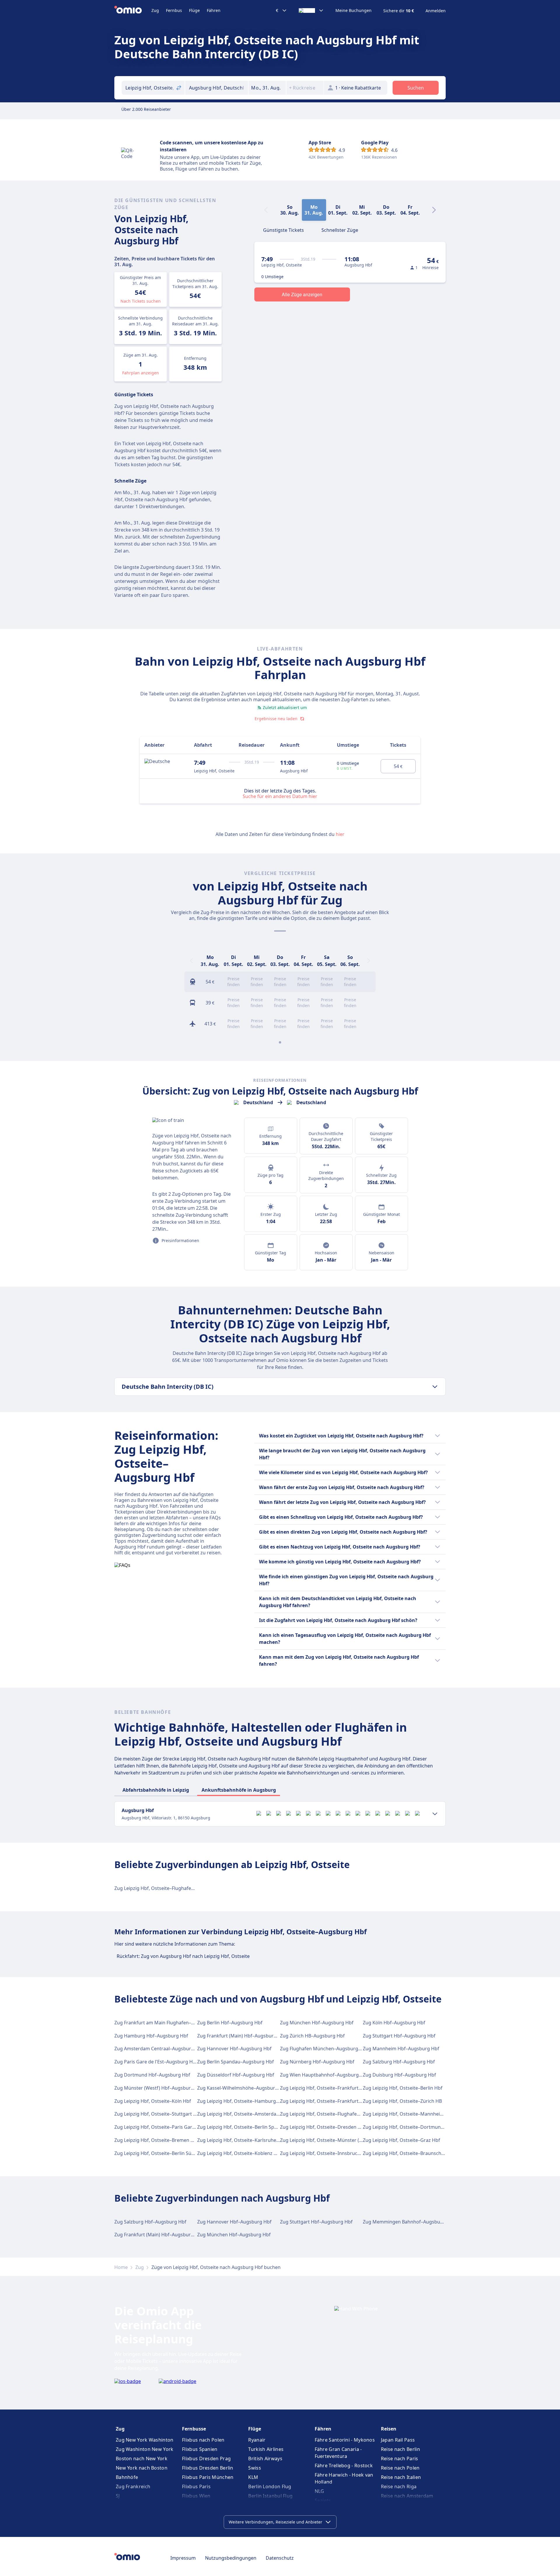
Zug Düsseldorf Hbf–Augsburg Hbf (236, 2075)
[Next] (434, 210)
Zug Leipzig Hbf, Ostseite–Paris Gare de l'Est (163, 2127)
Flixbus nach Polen (203, 2440)
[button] (267, 88)
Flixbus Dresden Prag (206, 2458)
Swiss (255, 2468)
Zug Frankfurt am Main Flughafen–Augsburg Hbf (168, 2023)
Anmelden (436, 11)
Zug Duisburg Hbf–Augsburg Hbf (399, 2075)
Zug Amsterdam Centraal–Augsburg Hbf (159, 2049)
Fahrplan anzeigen (141, 373)
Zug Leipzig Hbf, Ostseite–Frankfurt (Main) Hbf (331, 2101)
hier (340, 834)
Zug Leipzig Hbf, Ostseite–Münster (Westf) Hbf (331, 2140)
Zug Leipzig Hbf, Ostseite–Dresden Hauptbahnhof (335, 2127)
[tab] (283, 229)
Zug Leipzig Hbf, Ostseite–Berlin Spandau (243, 2127)
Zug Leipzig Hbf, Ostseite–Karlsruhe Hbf (241, 2140)
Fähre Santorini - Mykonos (345, 2440)
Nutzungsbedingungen (231, 2558)
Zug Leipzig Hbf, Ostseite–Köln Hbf (153, 2101)
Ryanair (257, 2440)
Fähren (214, 10)
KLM (253, 2477)
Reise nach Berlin (400, 2449)
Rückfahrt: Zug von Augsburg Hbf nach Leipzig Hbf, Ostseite (183, 1956)
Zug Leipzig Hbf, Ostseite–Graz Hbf (401, 2140)
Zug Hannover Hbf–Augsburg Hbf (234, 2049)
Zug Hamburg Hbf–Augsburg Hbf (151, 2036)
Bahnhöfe (127, 2477)
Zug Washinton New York (145, 2449)
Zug (155, 10)
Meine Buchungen (353, 10)
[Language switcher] (311, 10)
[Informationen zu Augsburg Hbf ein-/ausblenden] (435, 1814)
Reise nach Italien (401, 2477)
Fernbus (174, 10)
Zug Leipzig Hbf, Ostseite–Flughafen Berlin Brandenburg (177, 1888)
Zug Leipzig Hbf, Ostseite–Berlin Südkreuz (161, 2153)
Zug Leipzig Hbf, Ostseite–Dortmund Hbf (408, 2127)
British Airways (265, 2458)
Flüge (194, 10)
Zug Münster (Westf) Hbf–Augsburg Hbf (159, 2088)
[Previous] (191, 961)
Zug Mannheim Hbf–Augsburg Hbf (401, 2049)
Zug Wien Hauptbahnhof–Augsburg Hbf (324, 2075)
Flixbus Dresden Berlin (208, 2468)
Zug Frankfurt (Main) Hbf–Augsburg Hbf (242, 2036)
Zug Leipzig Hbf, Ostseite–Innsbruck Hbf (325, 2153)
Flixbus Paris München (208, 2477)
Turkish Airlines (266, 2449)
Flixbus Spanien (200, 2449)
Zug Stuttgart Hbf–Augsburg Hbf (399, 2036)
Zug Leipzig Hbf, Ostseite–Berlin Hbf (403, 2088)
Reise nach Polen (400, 2468)
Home (121, 2267)
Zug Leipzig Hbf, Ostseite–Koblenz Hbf (239, 2153)
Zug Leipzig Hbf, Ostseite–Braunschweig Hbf (412, 2153)
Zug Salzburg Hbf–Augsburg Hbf (399, 2062)
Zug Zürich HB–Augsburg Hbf (312, 2036)
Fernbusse (194, 2429)
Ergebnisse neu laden (276, 719)
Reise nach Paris (400, 2458)
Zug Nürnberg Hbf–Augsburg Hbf (317, 2062)
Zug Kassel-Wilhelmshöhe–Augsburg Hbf (242, 2088)
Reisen (389, 2429)
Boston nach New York (142, 2458)
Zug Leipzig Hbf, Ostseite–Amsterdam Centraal (249, 2114)
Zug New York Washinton (145, 2440)
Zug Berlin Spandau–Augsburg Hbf (236, 2062)
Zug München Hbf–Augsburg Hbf (317, 2023)
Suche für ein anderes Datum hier (280, 796)
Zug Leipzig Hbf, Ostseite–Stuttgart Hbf (158, 2114)
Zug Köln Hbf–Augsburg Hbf (394, 2023)
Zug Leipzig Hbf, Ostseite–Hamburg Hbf (241, 2101)
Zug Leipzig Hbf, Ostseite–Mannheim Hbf (408, 2114)
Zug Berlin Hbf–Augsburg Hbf (230, 2023)
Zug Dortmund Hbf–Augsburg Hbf (152, 2075)
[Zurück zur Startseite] (133, 10)
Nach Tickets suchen (141, 301)
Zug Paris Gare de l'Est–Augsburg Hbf (156, 2062)
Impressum (183, 2558)
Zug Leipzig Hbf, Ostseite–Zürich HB (402, 2101)
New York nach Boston (142, 2468)
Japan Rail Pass (398, 2440)
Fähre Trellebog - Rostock (344, 2465)
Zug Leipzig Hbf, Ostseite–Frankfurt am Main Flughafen (341, 2088)
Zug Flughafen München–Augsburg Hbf (324, 2049)
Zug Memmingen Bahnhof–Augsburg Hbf (409, 2222)
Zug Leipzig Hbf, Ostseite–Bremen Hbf (156, 2140)
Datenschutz (280, 2558)
